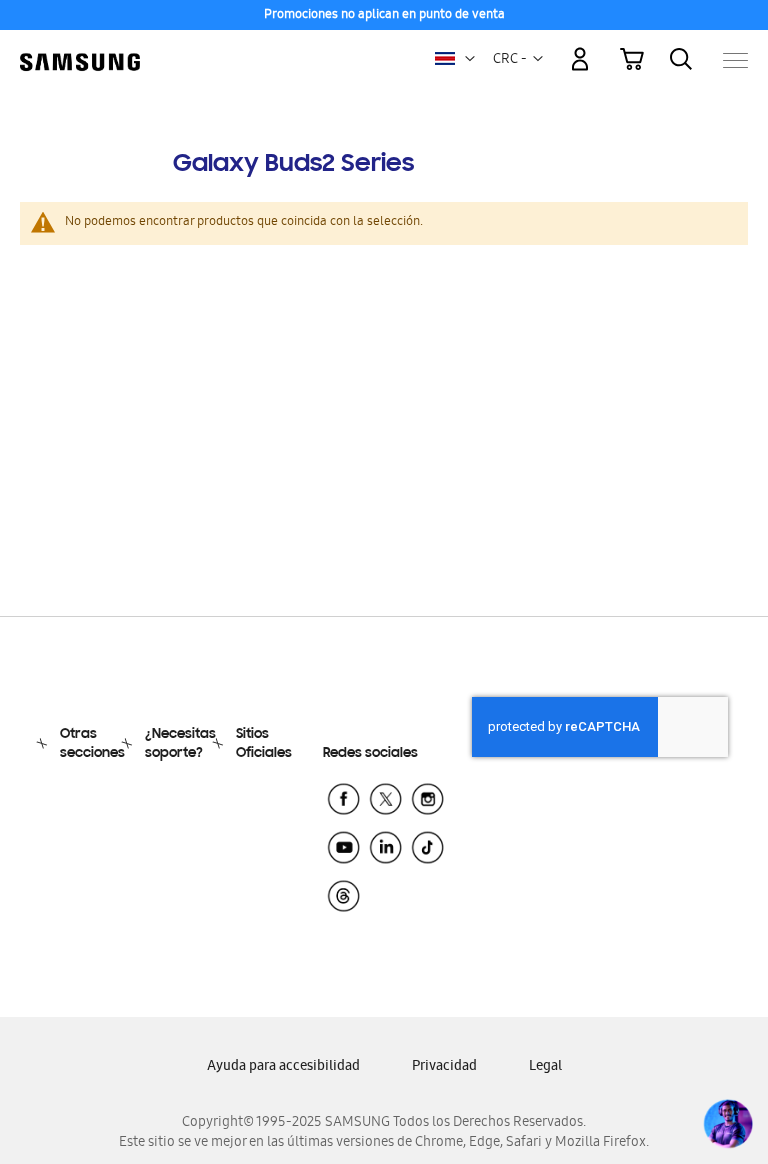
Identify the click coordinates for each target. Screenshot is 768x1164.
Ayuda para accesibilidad (283, 1067)
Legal (545, 1067)
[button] (470, 59)
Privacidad (444, 1067)
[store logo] (80, 50)
